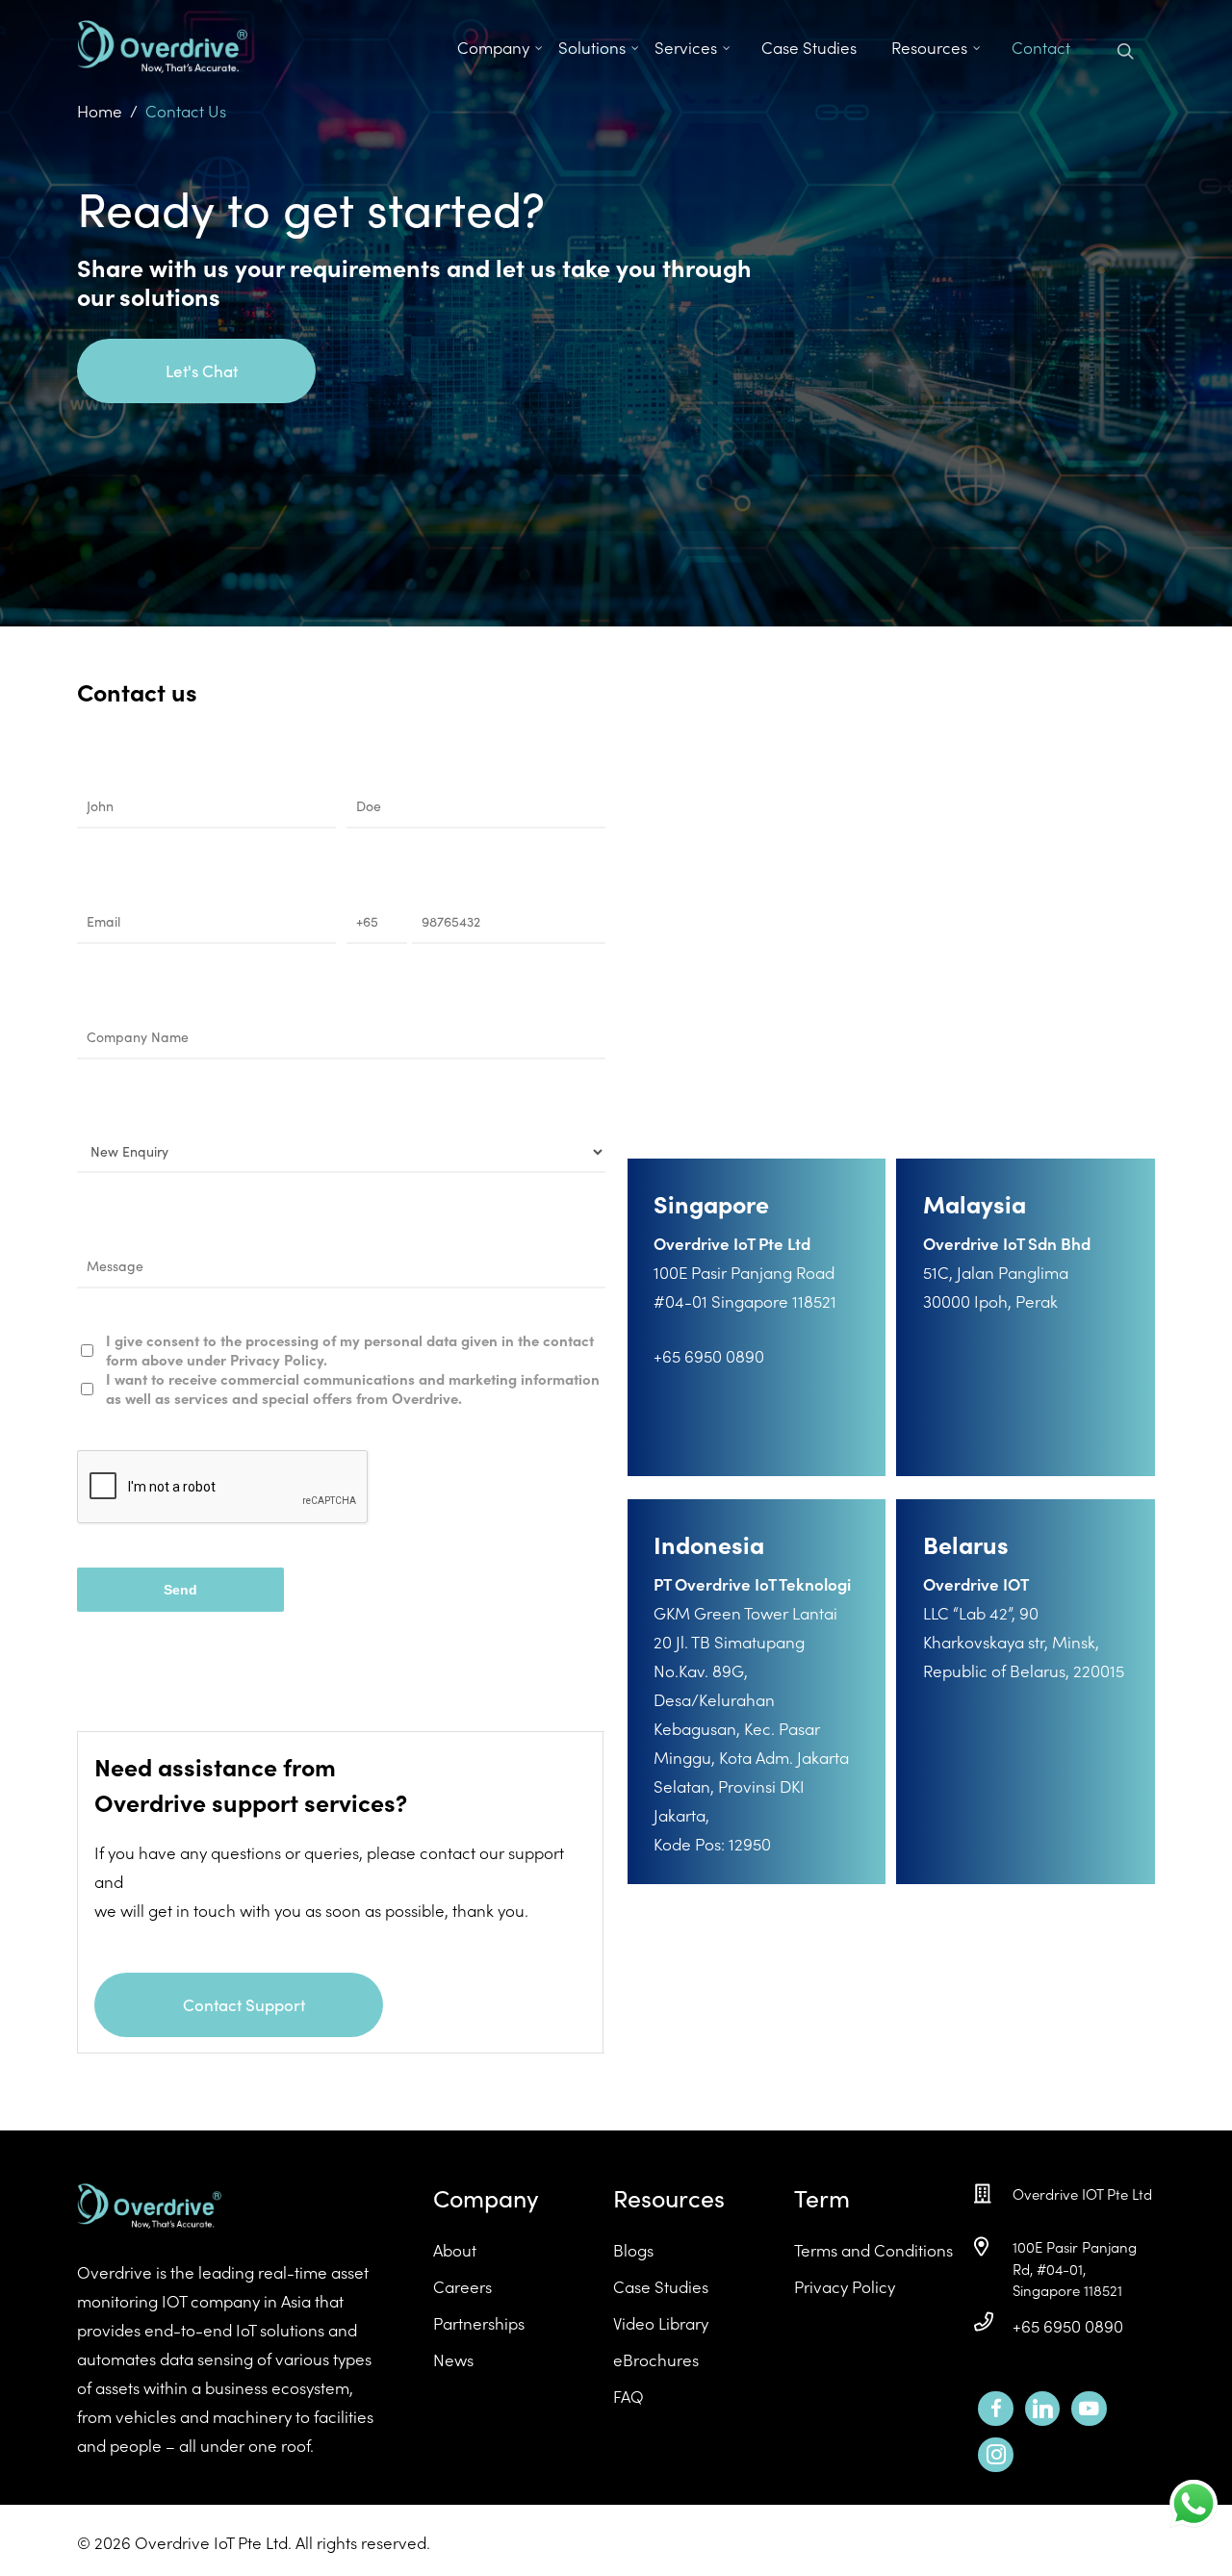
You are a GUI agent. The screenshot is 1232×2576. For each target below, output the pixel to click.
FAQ (629, 2396)
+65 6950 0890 (1068, 2326)
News (453, 2359)
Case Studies (661, 2286)
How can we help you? (164, 1229)
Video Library (661, 2323)
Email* (103, 885)
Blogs (633, 2250)
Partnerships (479, 2323)
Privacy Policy (845, 2286)
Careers (462, 2286)
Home (100, 111)
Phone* (375, 885)
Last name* (391, 769)
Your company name (158, 1000)
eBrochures (656, 2359)
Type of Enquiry (138, 1116)
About (455, 2250)
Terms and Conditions (873, 2250)
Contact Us (186, 111)
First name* (123, 769)
